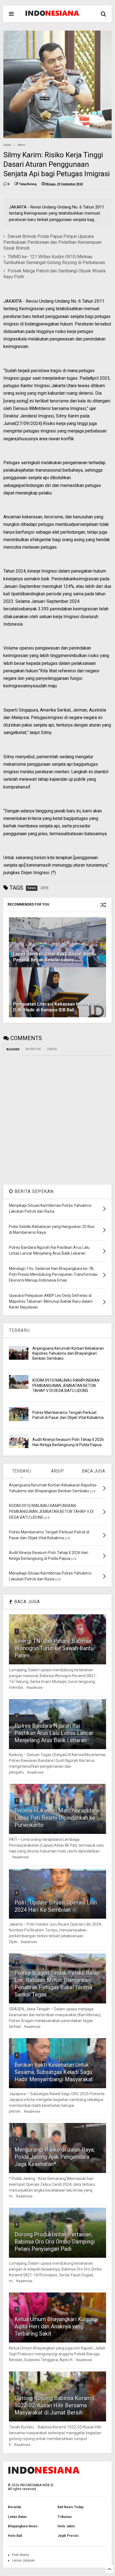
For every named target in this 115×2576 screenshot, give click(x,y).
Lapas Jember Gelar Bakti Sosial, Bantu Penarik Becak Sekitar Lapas (54, 957)
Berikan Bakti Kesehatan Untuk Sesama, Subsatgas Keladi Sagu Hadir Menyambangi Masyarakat (54, 2072)
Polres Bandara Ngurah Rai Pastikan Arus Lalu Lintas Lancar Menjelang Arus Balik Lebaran (54, 1733)
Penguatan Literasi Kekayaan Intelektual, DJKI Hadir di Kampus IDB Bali (56, 1007)
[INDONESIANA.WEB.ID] (52, 14)
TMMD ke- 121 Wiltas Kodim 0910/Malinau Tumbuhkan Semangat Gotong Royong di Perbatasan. (55, 260)
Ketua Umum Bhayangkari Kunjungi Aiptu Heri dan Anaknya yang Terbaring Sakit (56, 2326)
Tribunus (65, 2517)
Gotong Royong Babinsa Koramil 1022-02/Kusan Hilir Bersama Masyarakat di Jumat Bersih (54, 2405)
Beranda (14, 2507)
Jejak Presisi (68, 2536)
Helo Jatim (66, 2526)
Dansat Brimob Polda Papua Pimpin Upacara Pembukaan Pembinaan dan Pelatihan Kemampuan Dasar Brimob (52, 242)
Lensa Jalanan (23, 2560)
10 (18, 2388)
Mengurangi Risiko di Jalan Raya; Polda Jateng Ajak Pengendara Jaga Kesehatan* (55, 2157)
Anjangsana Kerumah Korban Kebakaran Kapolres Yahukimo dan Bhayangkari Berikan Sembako (68, 1353)
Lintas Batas (17, 2517)
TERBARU (19, 1330)
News (21, 145)
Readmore (35, 1688)
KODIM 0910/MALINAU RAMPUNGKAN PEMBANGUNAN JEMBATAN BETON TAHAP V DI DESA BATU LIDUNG (66, 1385)
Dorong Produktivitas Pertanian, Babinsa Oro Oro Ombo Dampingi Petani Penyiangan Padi (55, 2242)
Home (7, 145)
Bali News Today (70, 2507)
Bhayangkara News (23, 2526)
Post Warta (21, 2555)
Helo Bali (15, 2536)
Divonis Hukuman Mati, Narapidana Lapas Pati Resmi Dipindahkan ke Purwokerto (57, 1818)
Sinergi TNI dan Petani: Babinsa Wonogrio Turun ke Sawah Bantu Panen (54, 1648)
